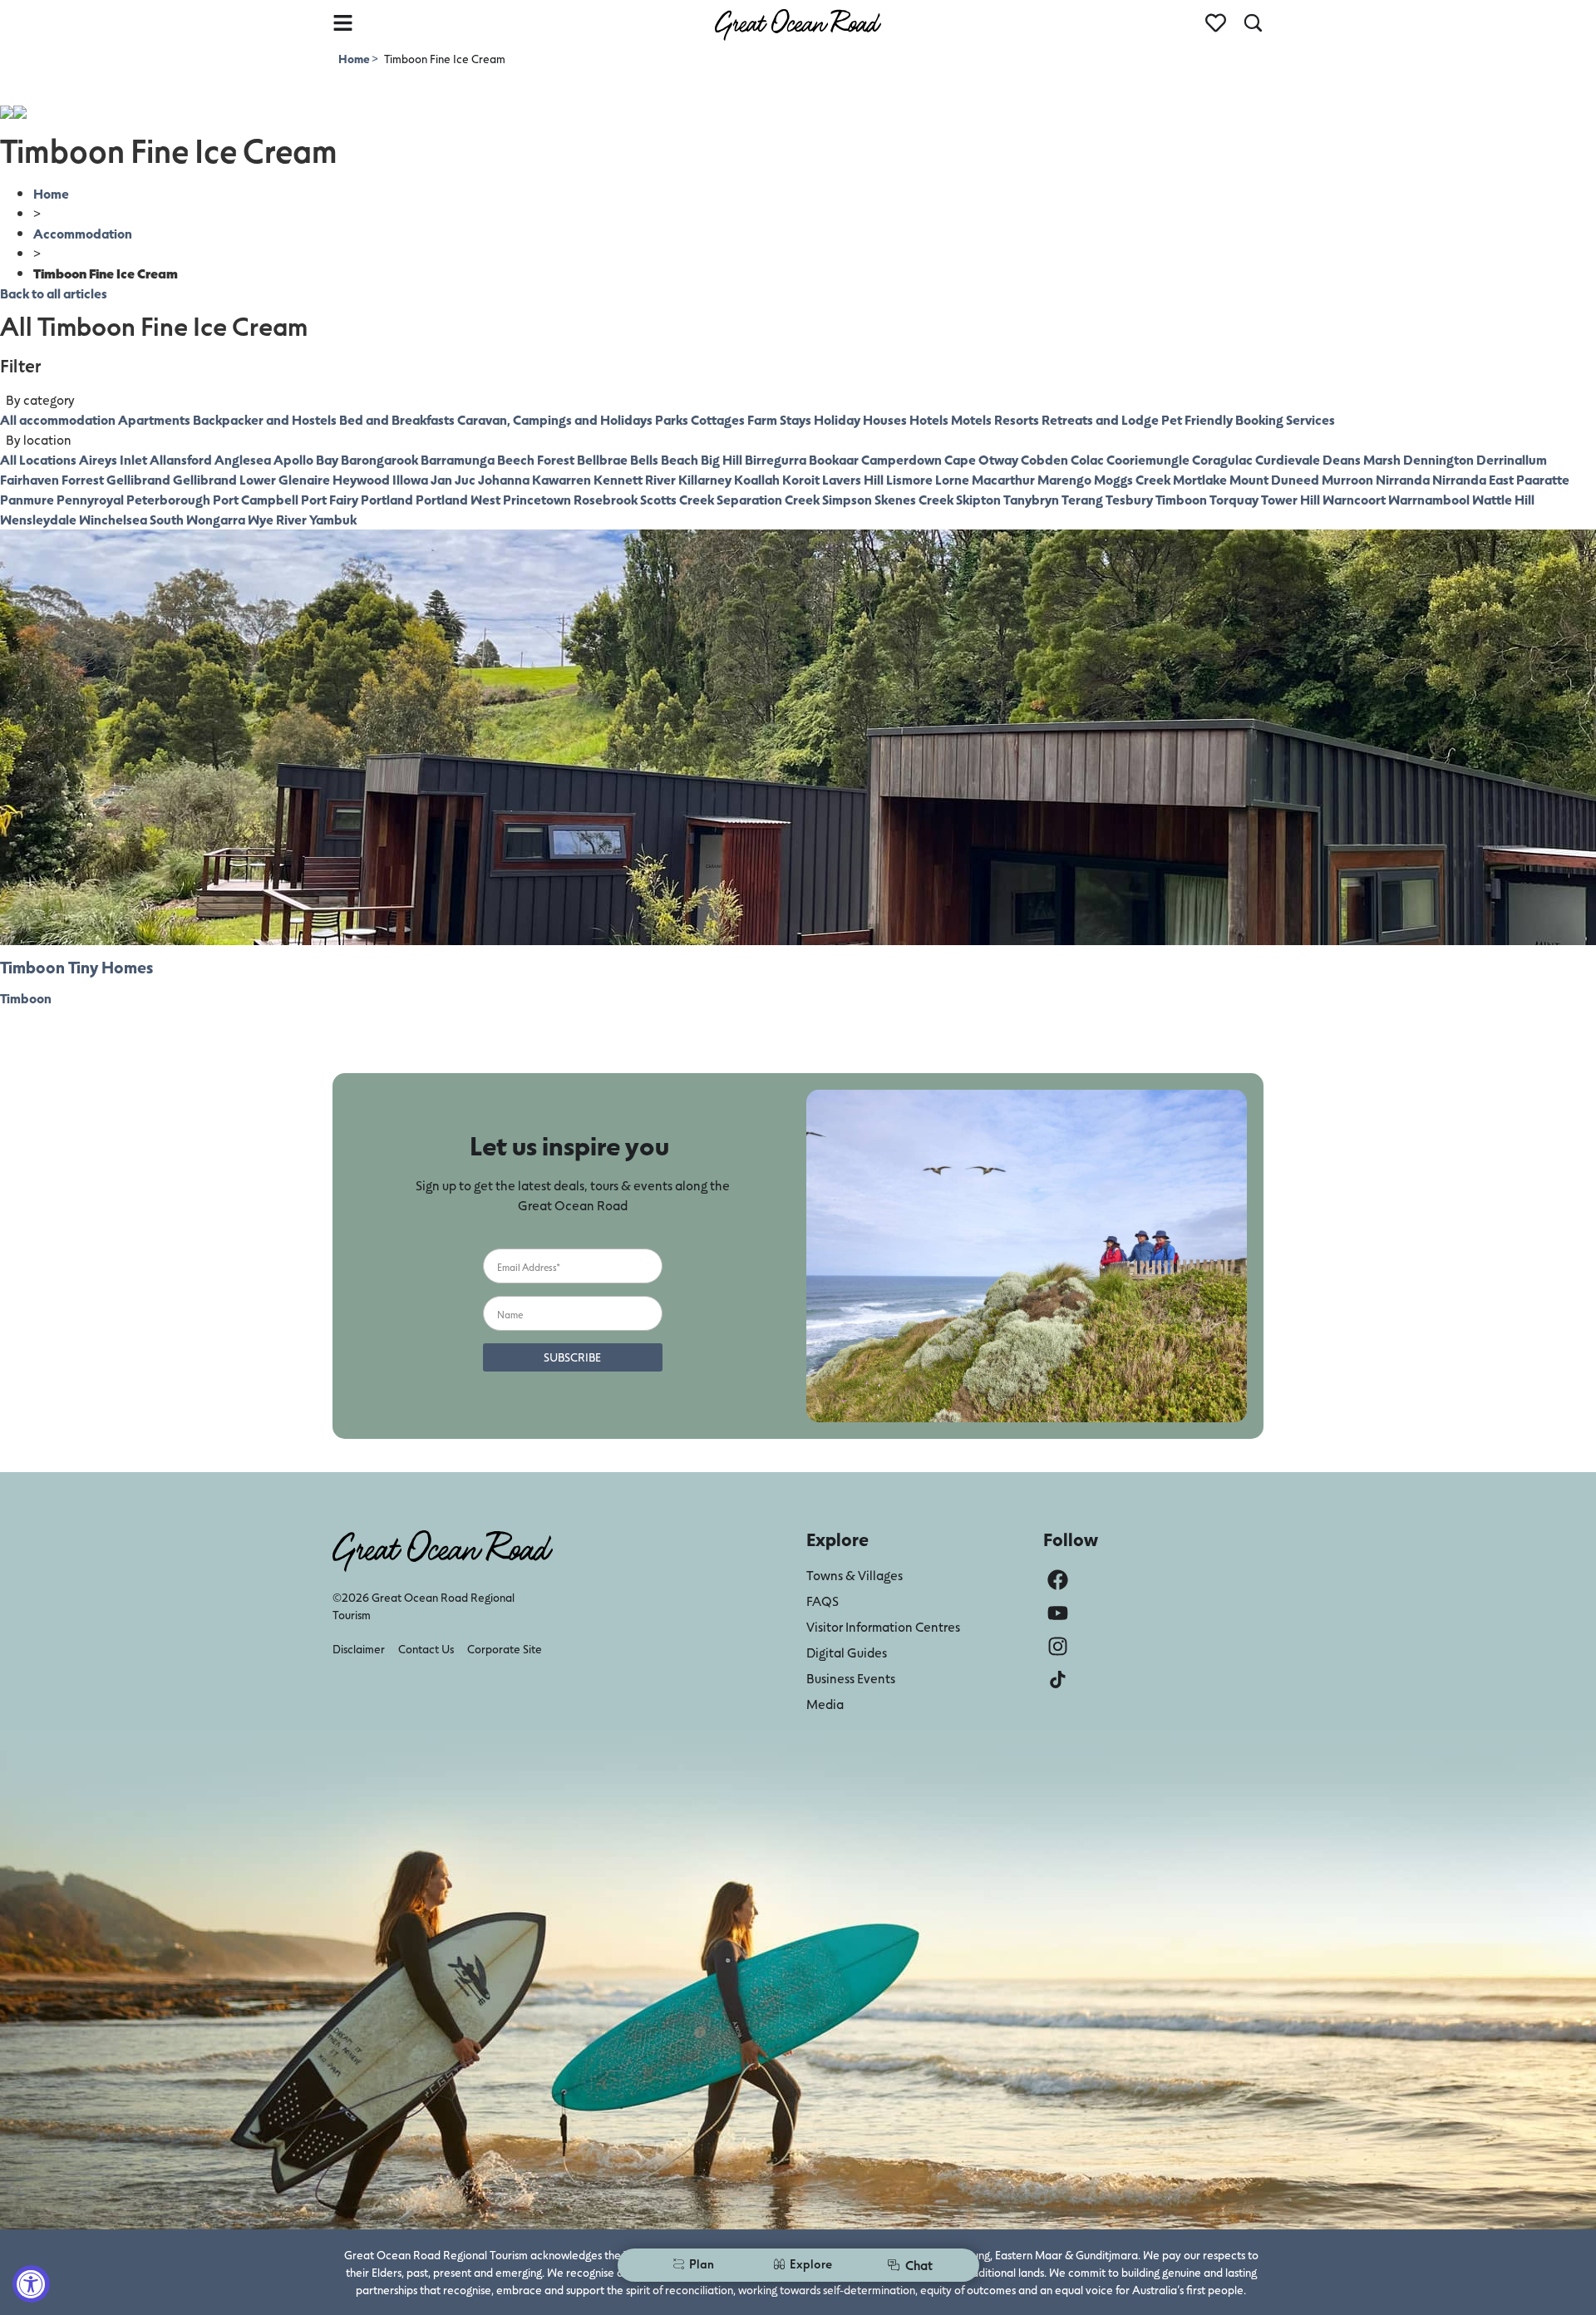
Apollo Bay (306, 459)
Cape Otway (981, 459)
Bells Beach (664, 459)
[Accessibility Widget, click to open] (31, 2284)
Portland (387, 499)
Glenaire (304, 479)
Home (355, 59)
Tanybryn (1031, 499)
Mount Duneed (1274, 479)
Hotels (929, 419)
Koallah (757, 479)
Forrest (83, 479)
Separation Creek (768, 499)
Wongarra (216, 519)
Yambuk (333, 519)
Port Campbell (256, 499)
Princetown (537, 499)
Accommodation (83, 233)
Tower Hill (1291, 499)
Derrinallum (1512, 459)
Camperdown (901, 459)
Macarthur (1003, 479)
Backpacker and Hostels (265, 419)
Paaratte (1543, 479)
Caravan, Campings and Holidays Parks (573, 419)
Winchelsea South (131, 519)
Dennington (1438, 459)
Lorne (952, 479)
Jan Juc (453, 479)
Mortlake (1200, 479)
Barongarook (379, 459)
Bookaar (834, 459)
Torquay (1234, 499)
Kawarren (562, 479)
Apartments (154, 419)
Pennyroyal (90, 499)
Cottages (718, 419)
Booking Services (1285, 419)
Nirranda (1403, 479)
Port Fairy (330, 499)
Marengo (1064, 479)
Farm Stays (779, 419)
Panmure (27, 499)
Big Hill (722, 459)
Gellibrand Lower (224, 479)
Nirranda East (1473, 479)
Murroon (1347, 479)
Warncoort (1354, 499)
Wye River (277, 519)
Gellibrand (138, 479)
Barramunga (458, 459)
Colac (1087, 459)
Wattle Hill (1503, 499)
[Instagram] (1058, 1646)
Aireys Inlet (113, 459)
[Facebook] (1058, 1580)
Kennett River (635, 479)
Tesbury (1129, 499)
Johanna (504, 479)
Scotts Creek (677, 499)
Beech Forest (536, 459)
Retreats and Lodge (1100, 419)
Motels (971, 419)
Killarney (705, 479)
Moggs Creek (1132, 479)
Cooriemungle (1148, 459)
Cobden (1044, 459)
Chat (919, 2265)
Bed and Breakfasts (397, 419)
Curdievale (1288, 459)
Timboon (1181, 499)
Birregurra (776, 459)
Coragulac (1222, 459)
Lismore (909, 479)
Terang (1082, 499)
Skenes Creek (914, 499)
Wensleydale (38, 519)
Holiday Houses (860, 419)
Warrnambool (1429, 499)
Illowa (410, 479)
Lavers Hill (853, 479)
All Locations (38, 459)
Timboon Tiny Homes (76, 967)
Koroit (801, 479)
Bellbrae (602, 459)
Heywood (361, 479)
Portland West (458, 499)
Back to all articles (54, 293)
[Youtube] (1058, 1613)
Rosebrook (606, 499)
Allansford (181, 459)
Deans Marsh (1362, 459)
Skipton (978, 499)
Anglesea (243, 459)
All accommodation (58, 419)
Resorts (1017, 419)
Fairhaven (30, 479)
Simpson (847, 499)
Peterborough (168, 499)
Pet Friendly (1197, 419)
